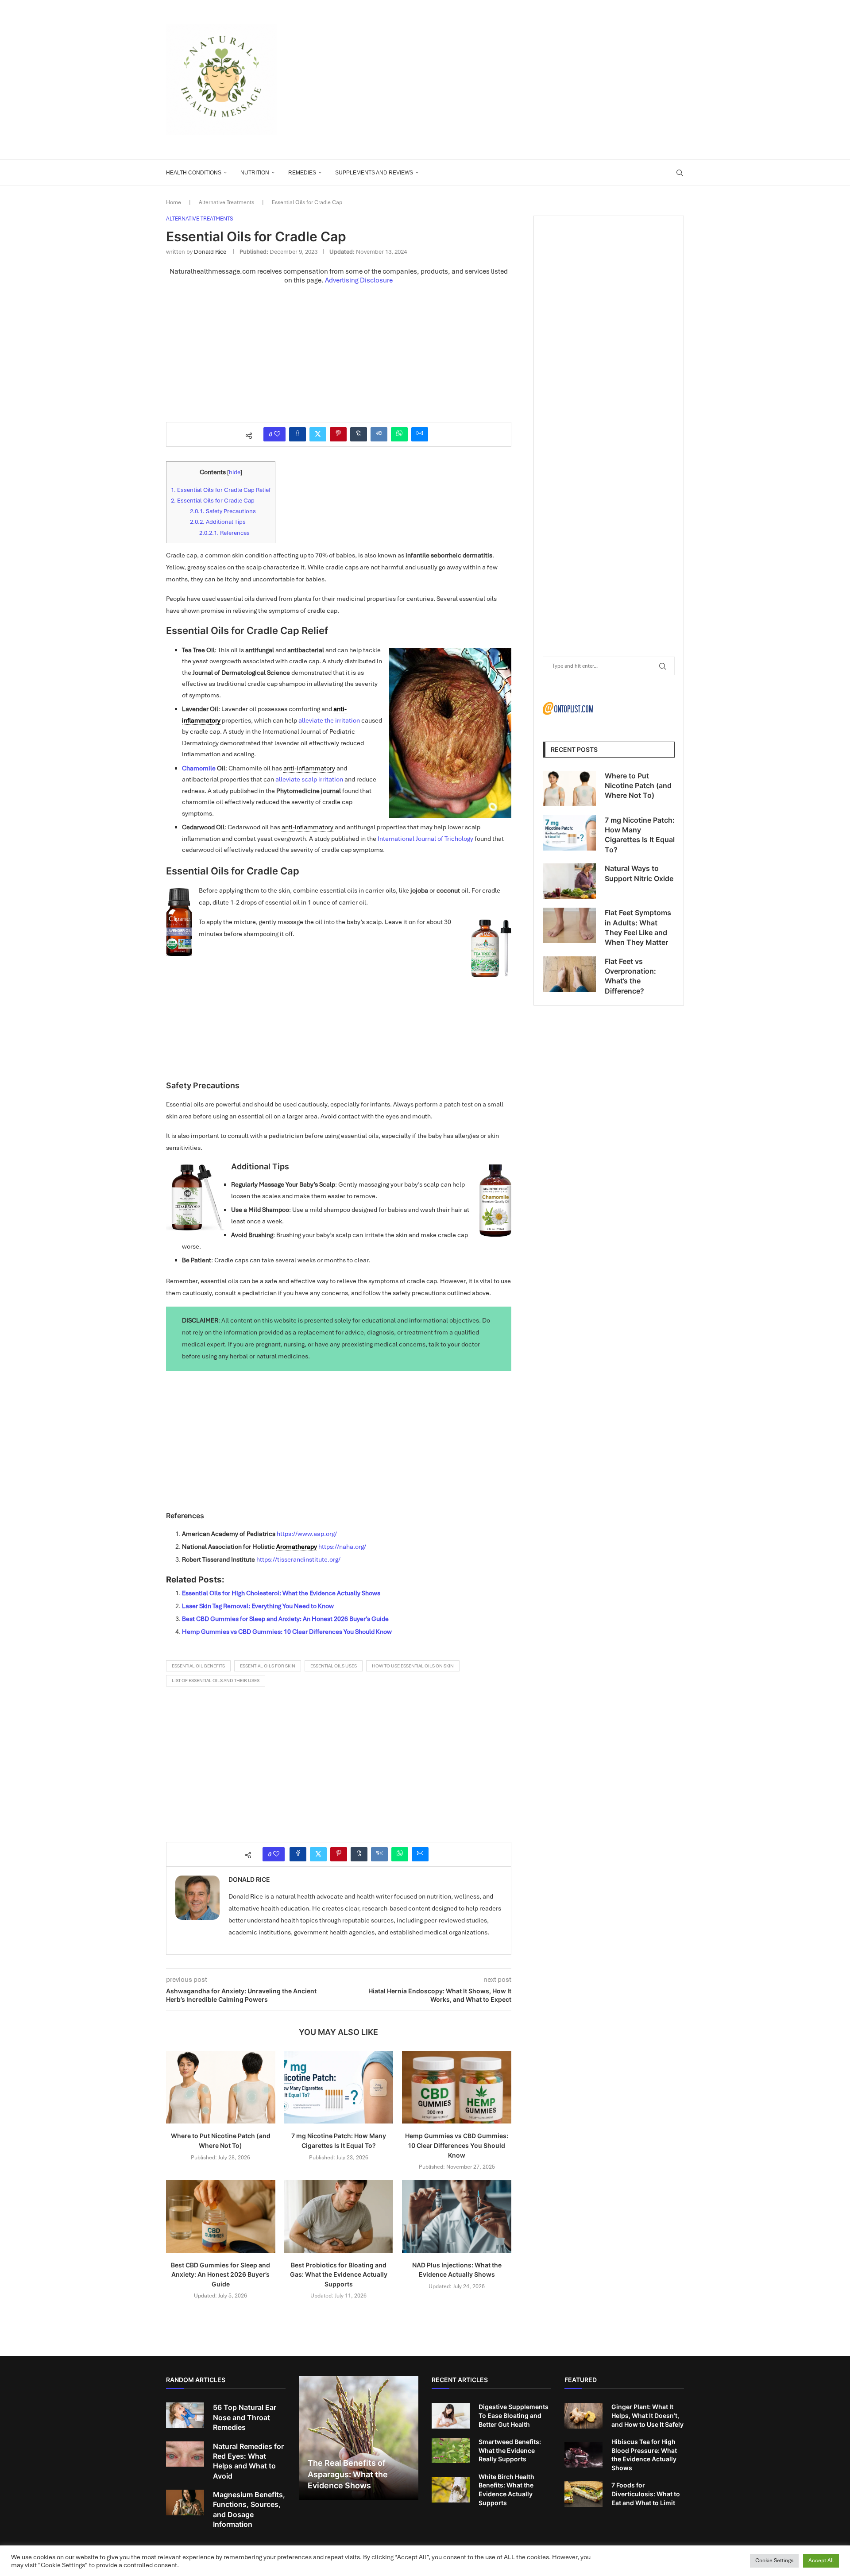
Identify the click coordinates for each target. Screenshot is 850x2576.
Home (174, 202)
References (224, 533)
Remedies (302, 173)
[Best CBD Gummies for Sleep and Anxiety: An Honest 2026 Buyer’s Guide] (221, 2216)
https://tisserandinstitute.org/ (298, 1559)
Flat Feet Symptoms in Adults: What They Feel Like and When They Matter (638, 927)
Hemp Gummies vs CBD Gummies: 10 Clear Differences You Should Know (287, 1632)
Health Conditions (194, 173)
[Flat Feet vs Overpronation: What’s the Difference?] (569, 974)
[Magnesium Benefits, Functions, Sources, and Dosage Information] (185, 2503)
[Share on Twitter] (318, 434)
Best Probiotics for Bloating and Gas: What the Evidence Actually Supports (339, 2274)
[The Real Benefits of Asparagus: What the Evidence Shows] (359, 2438)
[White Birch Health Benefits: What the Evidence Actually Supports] (451, 2490)
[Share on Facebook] (297, 434)
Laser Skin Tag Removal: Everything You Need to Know (258, 1606)
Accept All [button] (821, 2561)
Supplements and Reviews (374, 173)
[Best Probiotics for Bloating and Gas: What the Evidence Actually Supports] (339, 2216)
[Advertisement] (514, 80)
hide (235, 472)
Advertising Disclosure (359, 280)
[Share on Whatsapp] (399, 434)
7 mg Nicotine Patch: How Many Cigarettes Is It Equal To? (640, 835)
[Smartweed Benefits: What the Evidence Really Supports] (451, 2451)
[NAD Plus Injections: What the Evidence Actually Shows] (457, 2216)
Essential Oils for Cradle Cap (213, 501)
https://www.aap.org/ (307, 1534)
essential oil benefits (198, 1666)
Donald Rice (210, 252)
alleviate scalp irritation (309, 779)
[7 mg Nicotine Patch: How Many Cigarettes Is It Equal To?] (339, 2087)
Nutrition (255, 173)
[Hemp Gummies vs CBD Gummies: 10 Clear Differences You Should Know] (457, 2087)
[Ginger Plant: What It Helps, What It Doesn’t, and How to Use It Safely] (583, 2416)
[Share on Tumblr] (359, 434)
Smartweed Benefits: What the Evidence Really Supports (510, 2450)
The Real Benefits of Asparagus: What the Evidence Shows (348, 2474)
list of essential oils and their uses (216, 1681)
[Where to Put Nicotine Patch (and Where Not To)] (221, 2087)
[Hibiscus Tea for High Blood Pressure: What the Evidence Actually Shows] (583, 2455)
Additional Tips (218, 522)
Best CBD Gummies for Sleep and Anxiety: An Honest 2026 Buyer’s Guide (285, 1619)
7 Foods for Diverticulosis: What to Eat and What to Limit (646, 2494)
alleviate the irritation (329, 720)
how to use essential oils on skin (413, 1666)
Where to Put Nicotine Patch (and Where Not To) (638, 786)
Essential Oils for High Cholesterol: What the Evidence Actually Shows (281, 1593)
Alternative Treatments (226, 202)
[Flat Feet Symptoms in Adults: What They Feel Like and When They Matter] (569, 925)
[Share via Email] (420, 434)
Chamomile (199, 768)
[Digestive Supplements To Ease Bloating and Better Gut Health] (451, 2416)
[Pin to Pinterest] (338, 434)
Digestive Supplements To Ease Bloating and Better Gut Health (514, 2415)
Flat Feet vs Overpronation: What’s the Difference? (630, 976)
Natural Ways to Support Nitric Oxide (639, 873)
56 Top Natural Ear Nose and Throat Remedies (245, 2417)
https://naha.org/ (342, 1547)
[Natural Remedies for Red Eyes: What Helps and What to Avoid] (185, 2454)
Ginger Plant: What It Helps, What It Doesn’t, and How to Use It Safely (647, 2415)
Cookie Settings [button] (774, 2561)
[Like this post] (277, 434)
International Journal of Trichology (425, 839)
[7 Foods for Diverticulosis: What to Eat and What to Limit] (583, 2494)
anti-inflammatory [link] (309, 768)
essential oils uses (334, 1666)
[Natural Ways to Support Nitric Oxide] (569, 881)
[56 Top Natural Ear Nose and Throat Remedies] (185, 2415)
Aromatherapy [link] (297, 1547)
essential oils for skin (268, 1666)
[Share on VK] (379, 434)
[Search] (680, 173)
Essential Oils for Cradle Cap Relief (221, 490)
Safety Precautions (223, 511)
